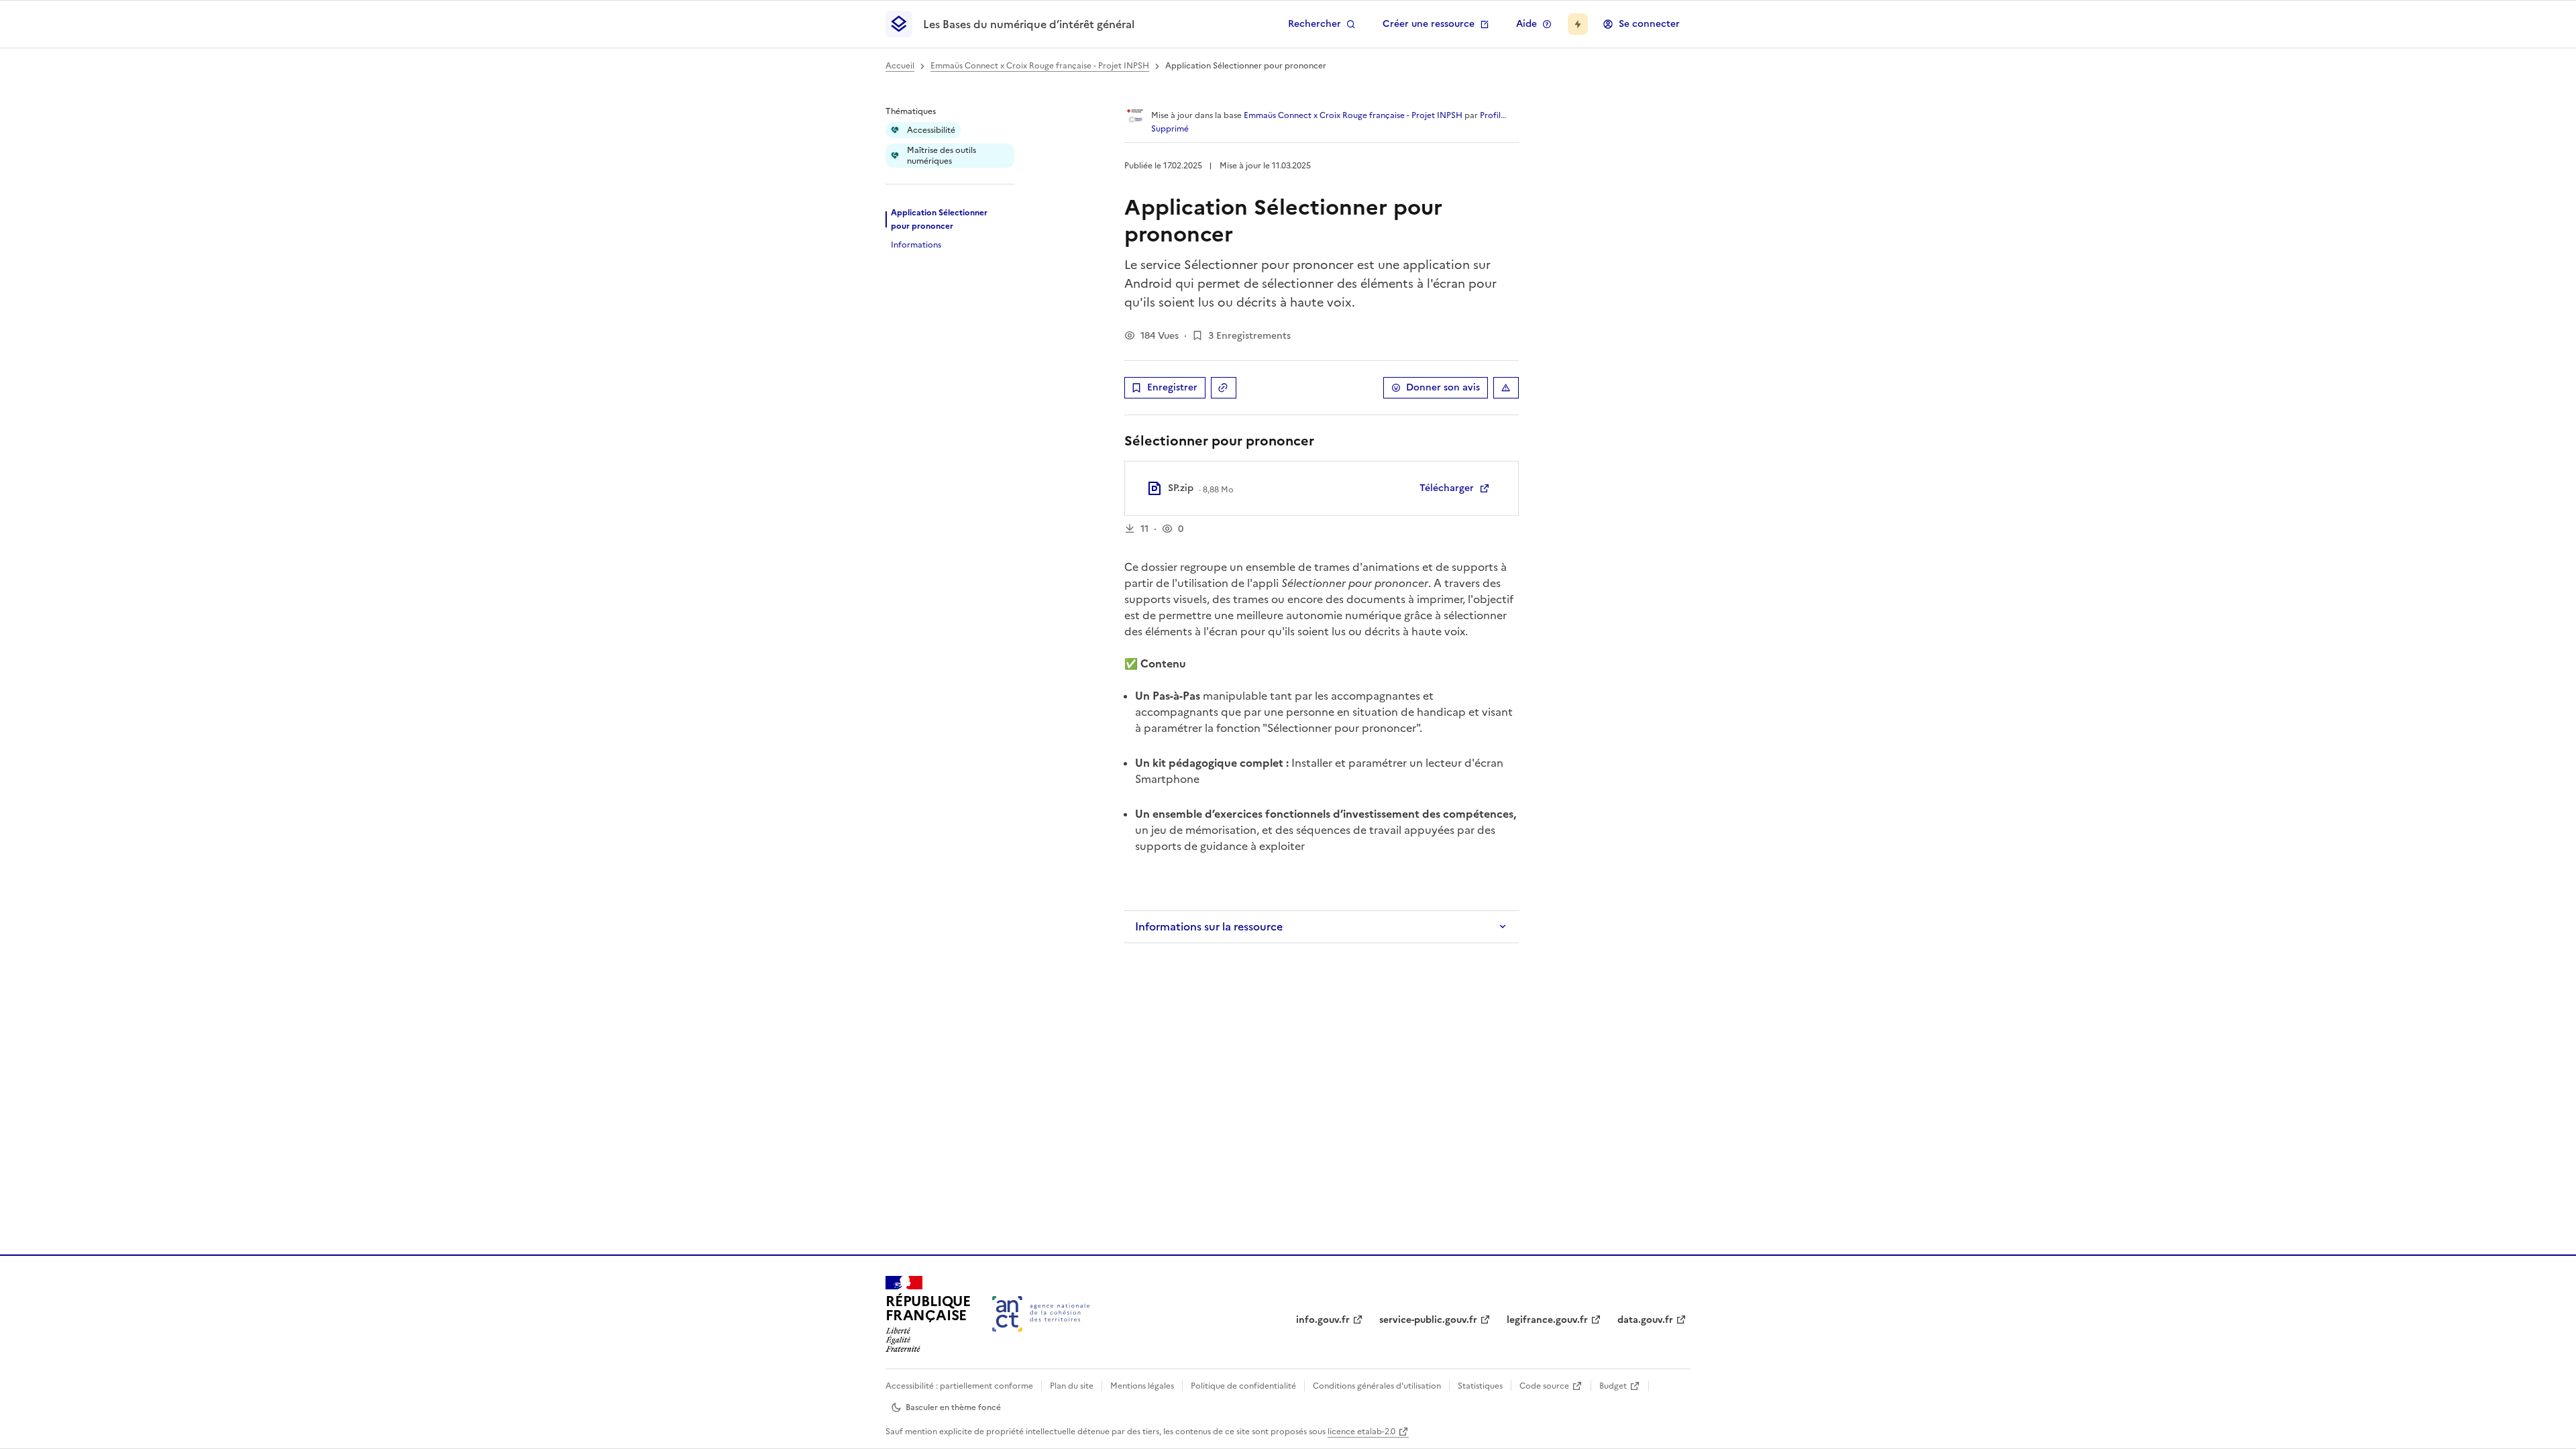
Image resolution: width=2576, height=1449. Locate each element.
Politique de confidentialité (1243, 1386)
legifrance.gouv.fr (1547, 1320)
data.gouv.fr (1645, 1320)
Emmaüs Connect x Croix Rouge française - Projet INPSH (1040, 66)
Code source (1544, 1386)
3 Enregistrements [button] (1249, 336)
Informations (916, 245)
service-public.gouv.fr (1428, 1320)
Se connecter (1649, 24)
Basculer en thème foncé (953, 1407)
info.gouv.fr (1323, 1320)
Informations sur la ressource (1209, 926)
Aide (1526, 24)
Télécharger (1447, 488)
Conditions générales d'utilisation (1377, 1386)
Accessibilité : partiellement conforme (959, 1386)
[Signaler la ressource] (1506, 388)
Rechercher (1314, 24)
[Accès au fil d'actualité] (1578, 24)
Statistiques (1480, 1386)
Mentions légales (1142, 1386)
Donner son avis (1443, 387)
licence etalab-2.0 (1361, 1432)
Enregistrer (1172, 387)
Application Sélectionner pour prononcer (939, 219)
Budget (1613, 1386)
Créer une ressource (1429, 24)
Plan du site (1072, 1386)
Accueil (900, 66)
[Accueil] (1041, 1314)
